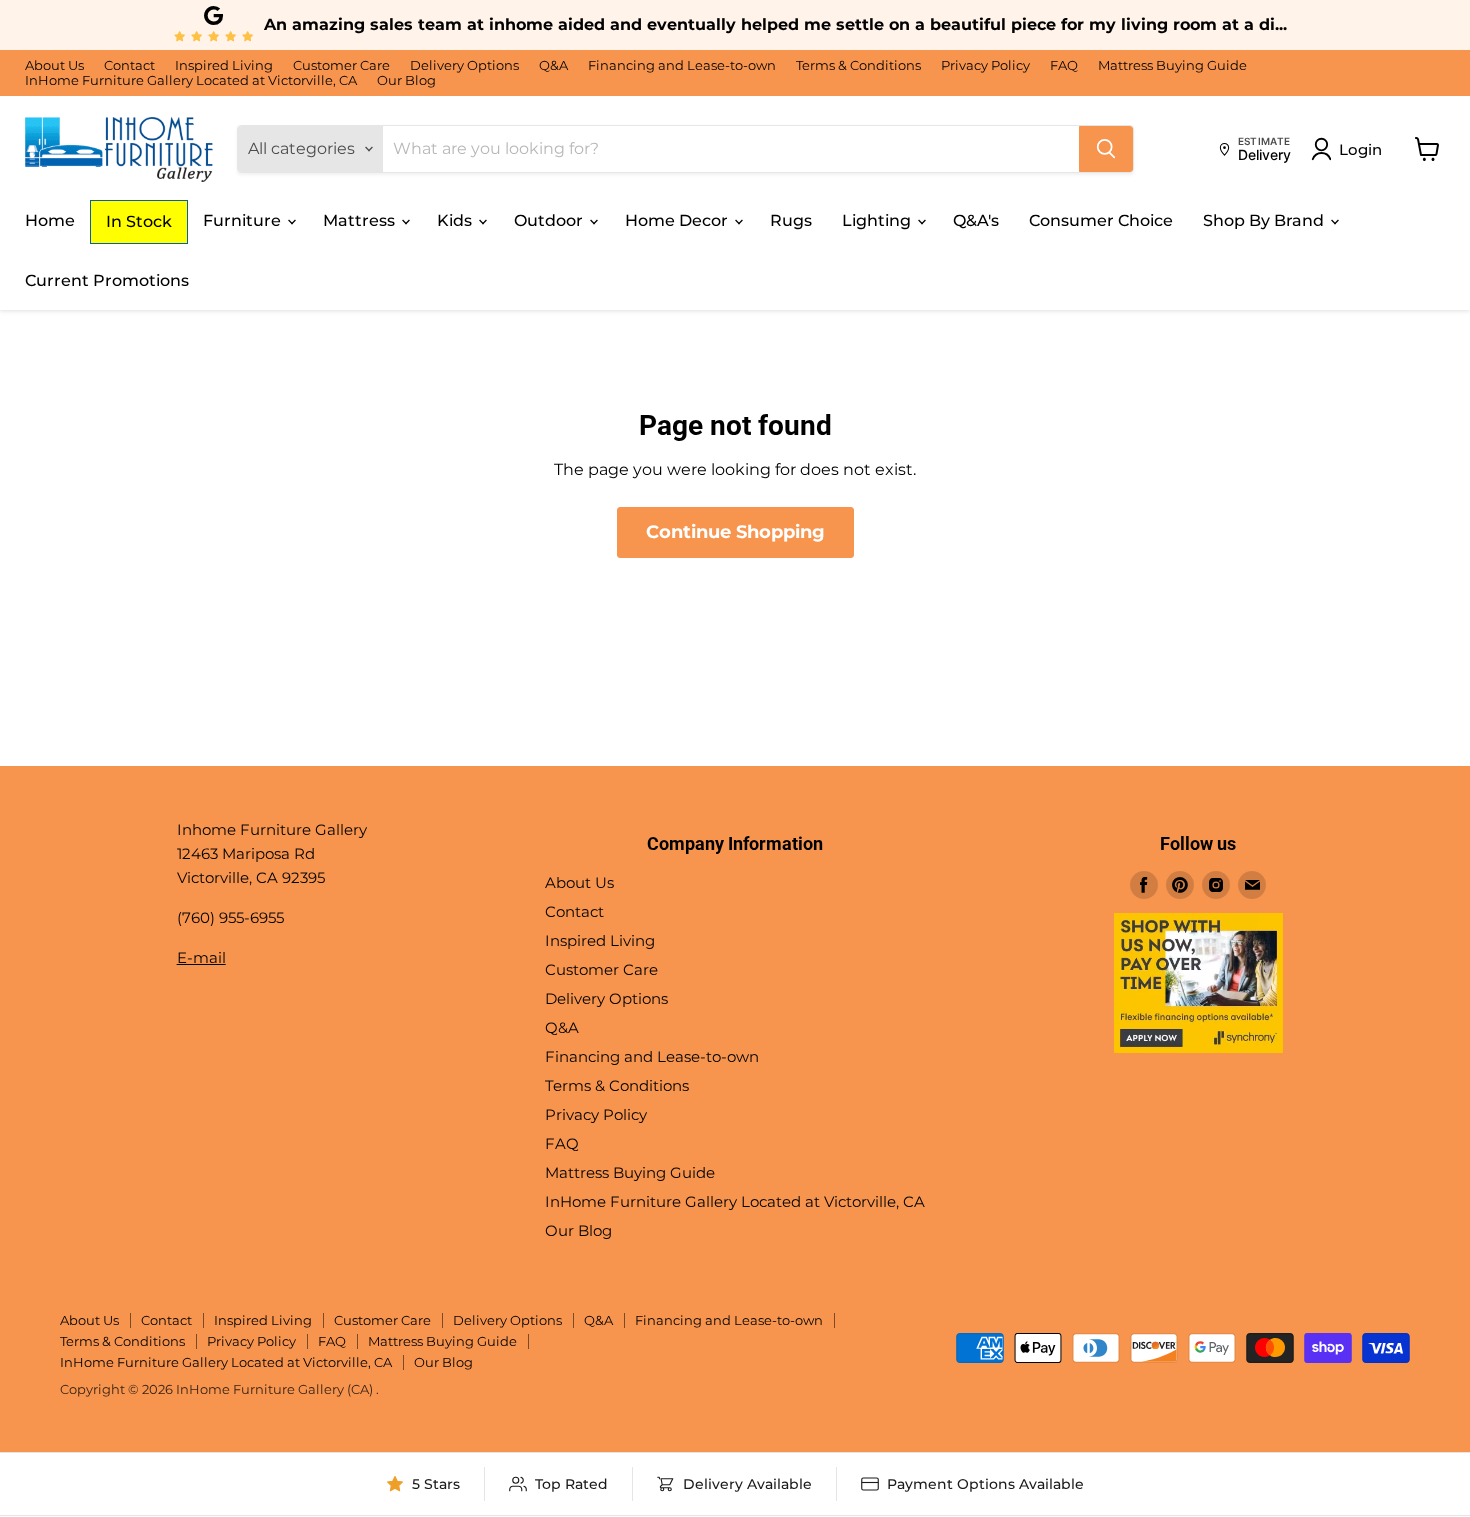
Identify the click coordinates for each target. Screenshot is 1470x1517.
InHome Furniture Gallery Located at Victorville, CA (191, 80)
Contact (129, 65)
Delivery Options (464, 65)
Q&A (553, 65)
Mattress (361, 220)
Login (1360, 149)
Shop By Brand (1265, 220)
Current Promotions (107, 280)
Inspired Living (224, 65)
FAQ (1064, 65)
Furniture (244, 220)
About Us (54, 65)
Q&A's (976, 220)
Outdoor (550, 220)
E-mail (201, 957)
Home (50, 220)
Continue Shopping (735, 532)
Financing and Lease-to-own (682, 65)
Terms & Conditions (858, 65)
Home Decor (678, 220)
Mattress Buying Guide (1172, 65)
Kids (456, 220)
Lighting (878, 220)
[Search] (1106, 149)
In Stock (139, 221)
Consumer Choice (1101, 220)
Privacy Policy (985, 65)
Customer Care (341, 65)
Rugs (791, 220)
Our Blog (406, 80)
